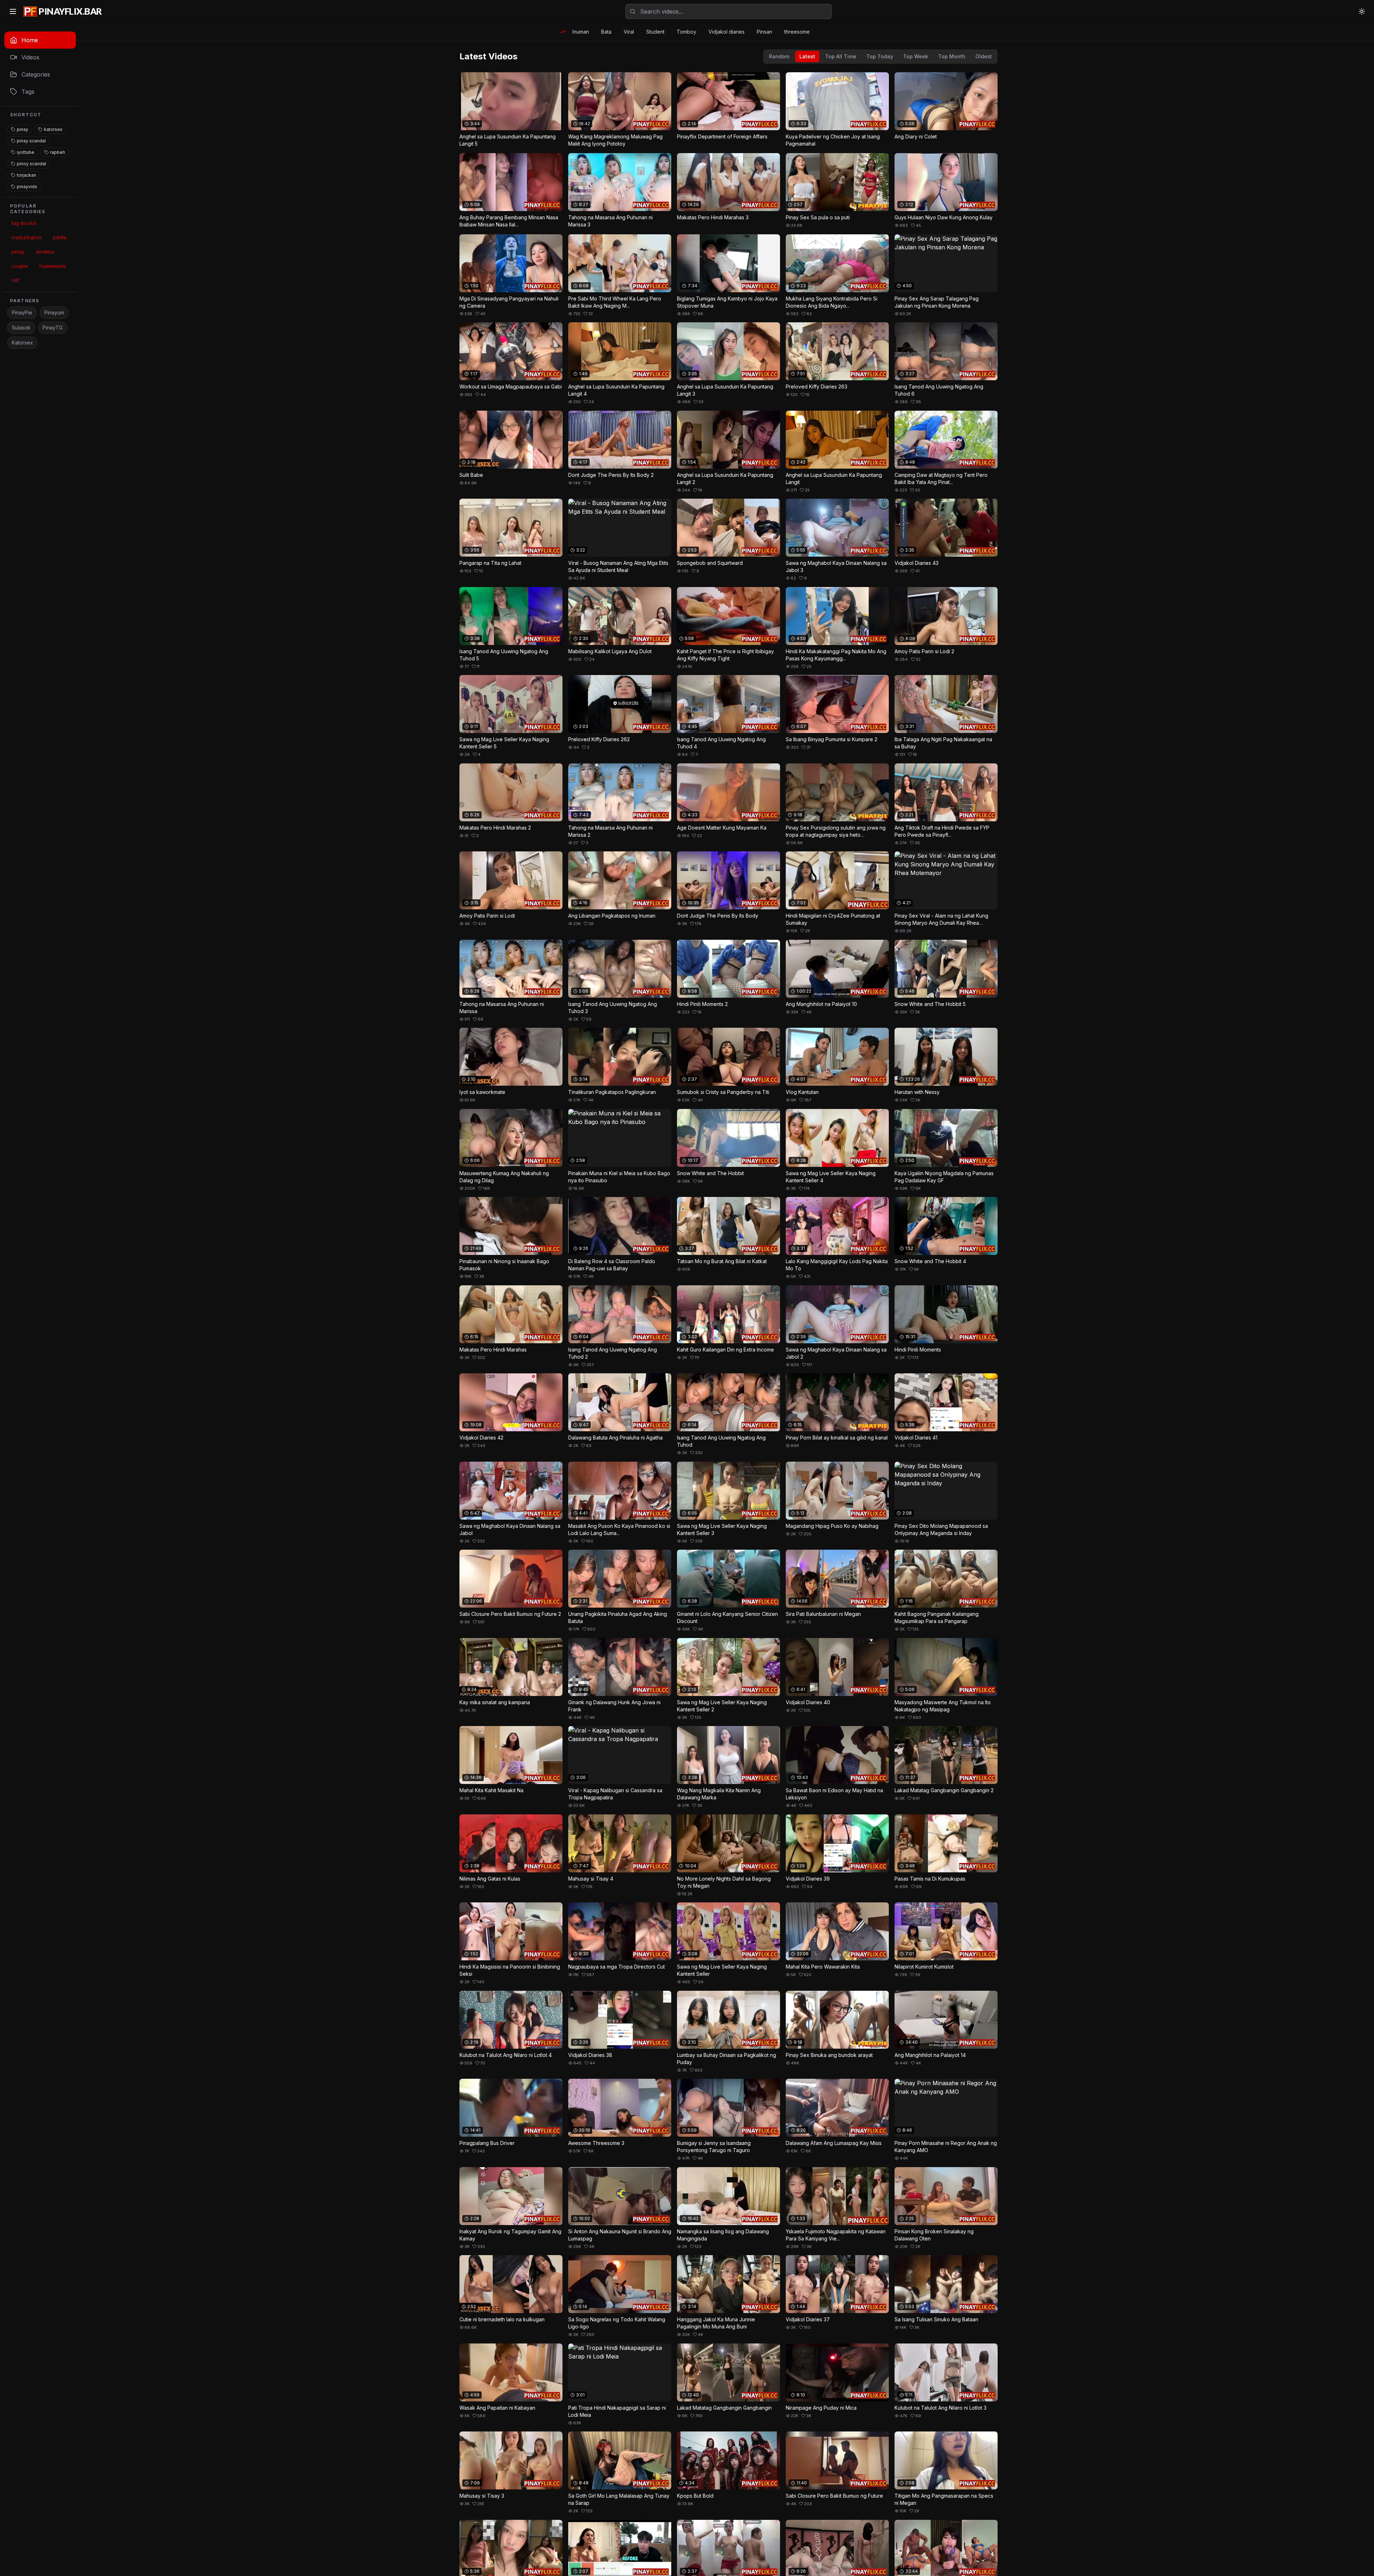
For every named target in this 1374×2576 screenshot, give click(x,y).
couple (20, 266)
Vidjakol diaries (727, 32)
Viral (629, 32)
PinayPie (22, 312)
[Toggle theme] (1362, 11)
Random (779, 56)
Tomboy (686, 32)
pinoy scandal (31, 164)
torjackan (26, 175)
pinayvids (27, 187)
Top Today (880, 56)
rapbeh (58, 152)
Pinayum (54, 312)
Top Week (916, 56)
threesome (797, 32)
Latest (807, 56)
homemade (53, 266)
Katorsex (22, 343)
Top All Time (841, 56)
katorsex (53, 129)
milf (15, 280)
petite (60, 237)
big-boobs (24, 223)
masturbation (26, 237)
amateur (45, 252)
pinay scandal (31, 141)
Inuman (581, 32)
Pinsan (764, 32)
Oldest (984, 56)
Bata (606, 32)
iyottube (26, 152)
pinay (23, 129)
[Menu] (13, 11)
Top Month (952, 56)
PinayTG (53, 328)
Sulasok (21, 328)
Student (655, 32)
